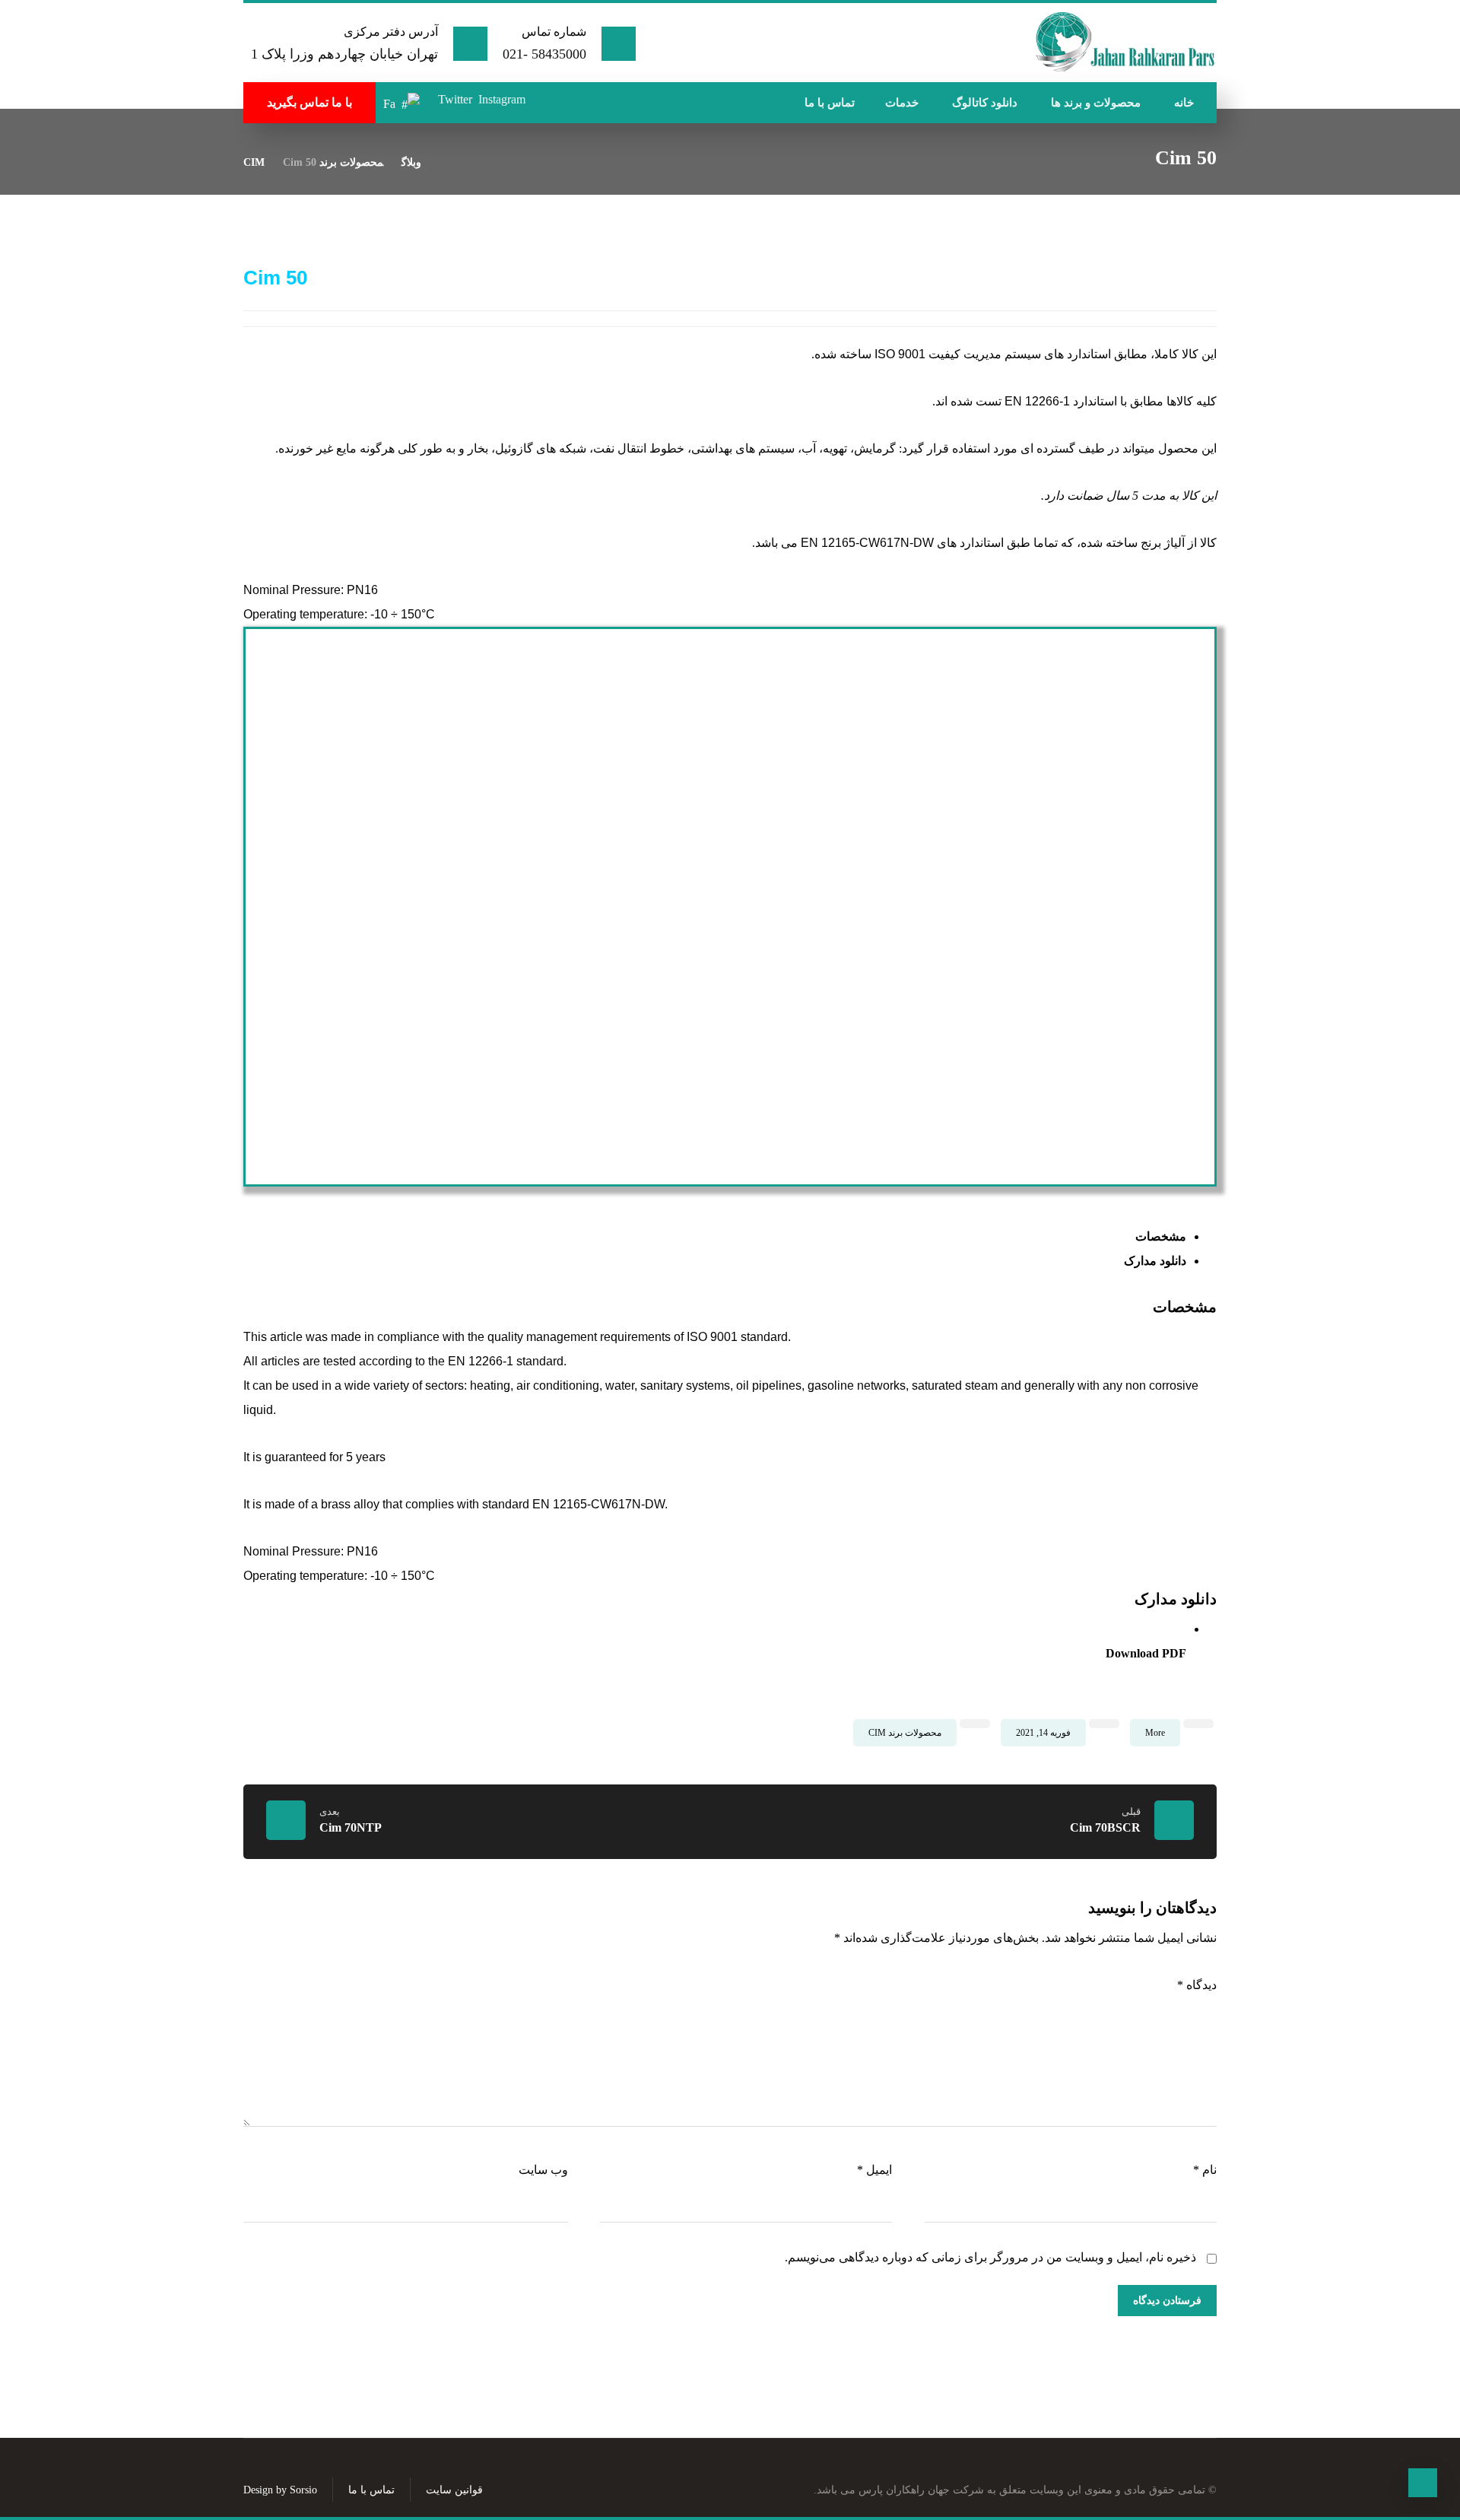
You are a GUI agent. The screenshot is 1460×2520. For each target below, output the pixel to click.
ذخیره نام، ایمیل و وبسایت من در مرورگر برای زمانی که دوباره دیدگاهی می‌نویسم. (990, 2257)
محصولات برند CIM (905, 1733)
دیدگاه (1197, 1985)
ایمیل (874, 2170)
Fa (389, 104)
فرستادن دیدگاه (1167, 2301)
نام (1205, 2170)
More (1155, 1733)
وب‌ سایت (543, 2170)
